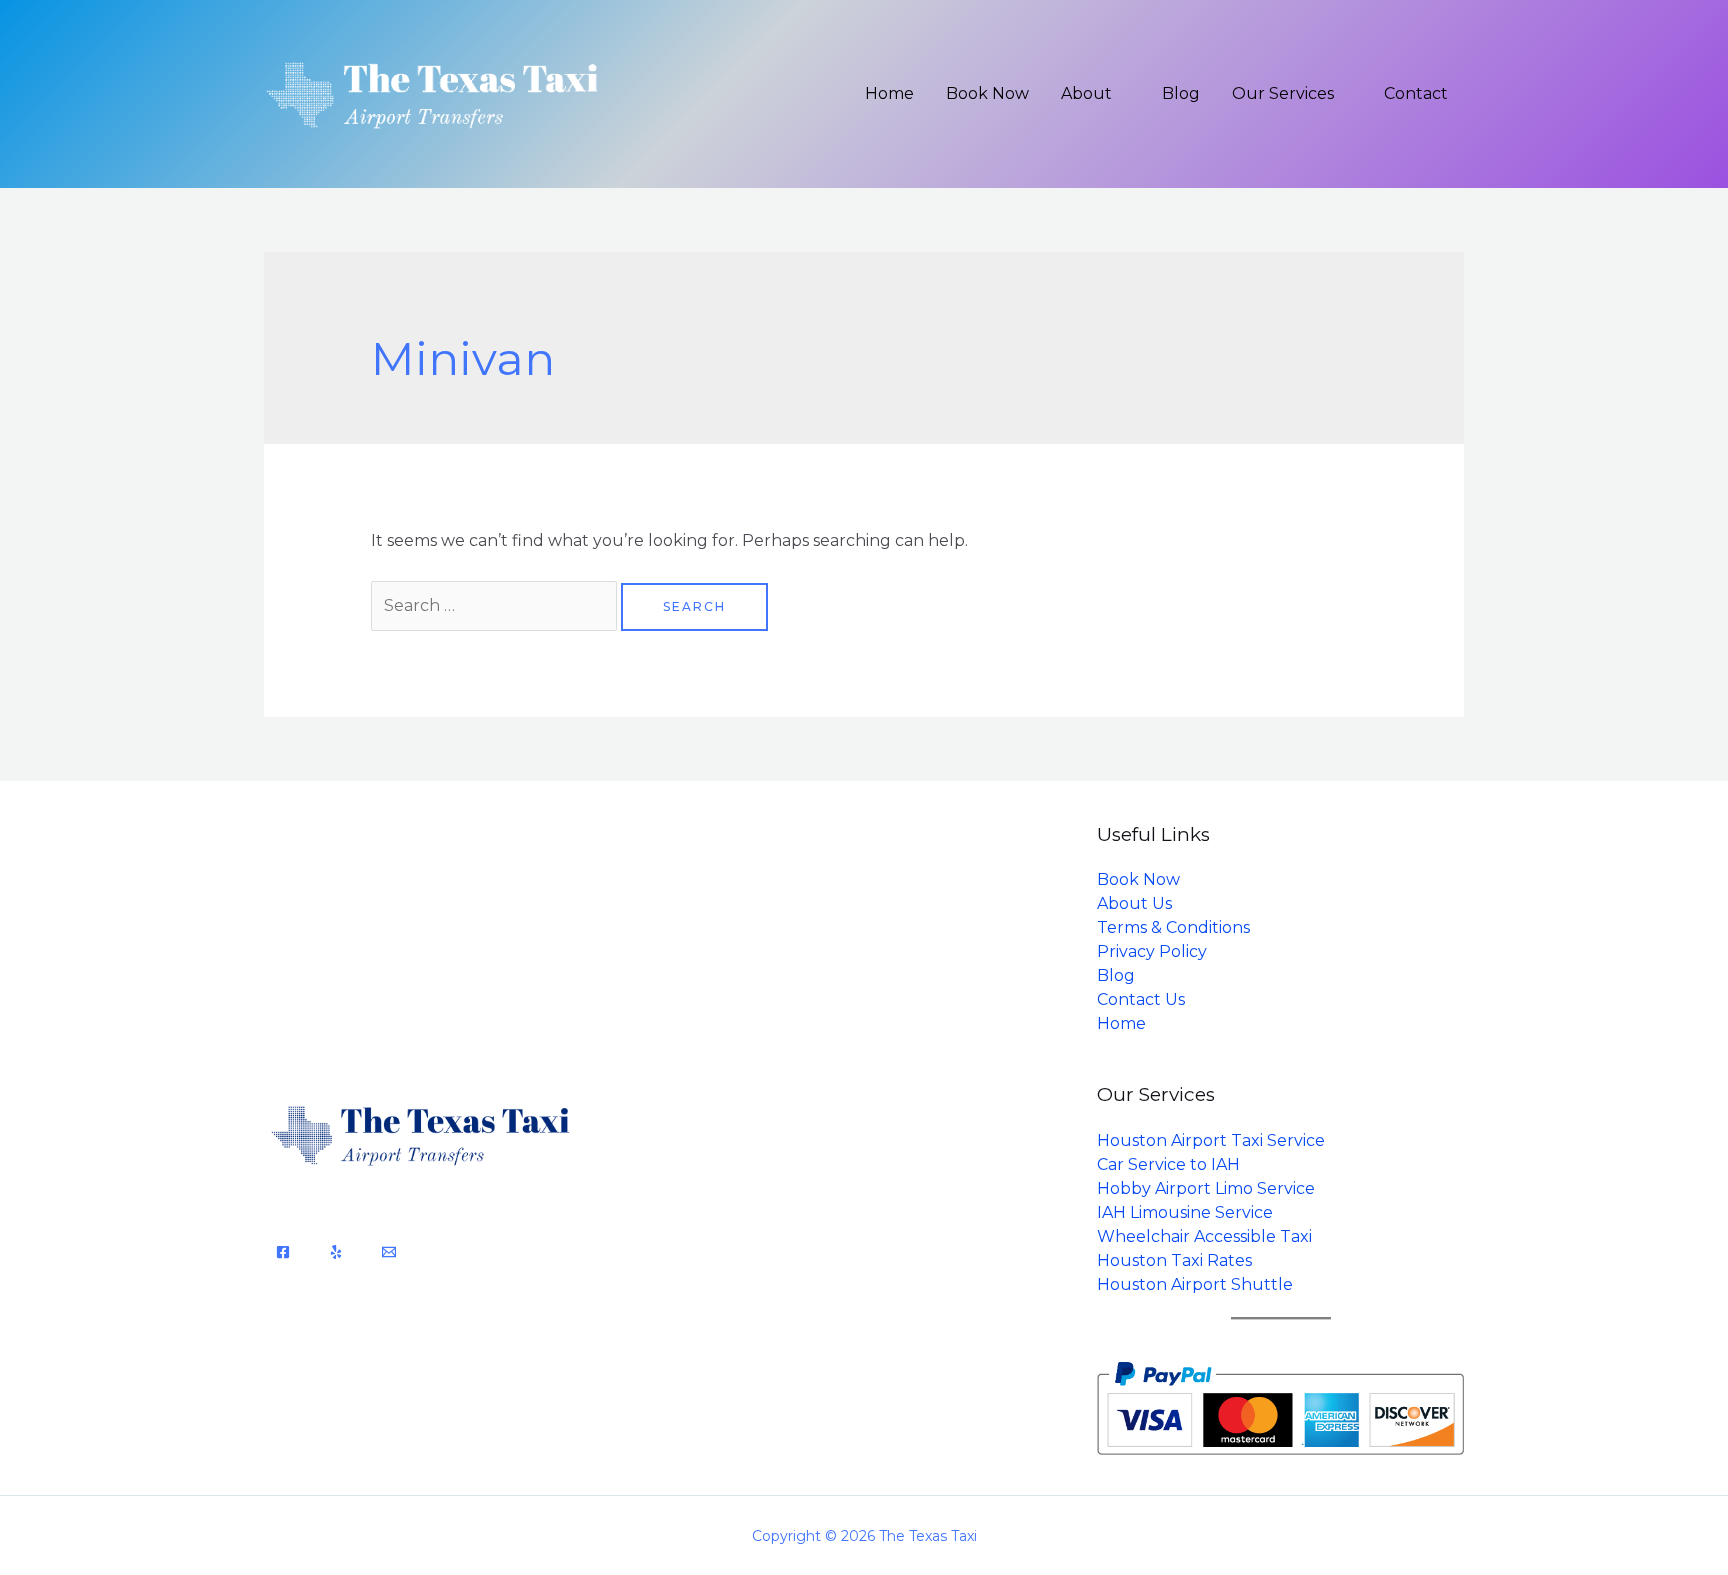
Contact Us (1141, 999)
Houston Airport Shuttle (1195, 1284)
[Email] (389, 1252)
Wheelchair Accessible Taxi (1204, 1236)
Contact (1416, 93)
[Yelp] (336, 1252)
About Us (1134, 903)
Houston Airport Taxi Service (1211, 1140)
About (1086, 93)
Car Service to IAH (1168, 1164)
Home (889, 93)
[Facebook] (283, 1252)
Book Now (987, 93)
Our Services (1283, 93)
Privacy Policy (1152, 951)
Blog (1181, 93)
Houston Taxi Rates (1174, 1260)
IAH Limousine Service (1185, 1212)
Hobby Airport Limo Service (1206, 1188)
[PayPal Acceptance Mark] (1280, 1406)
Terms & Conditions (1173, 927)
